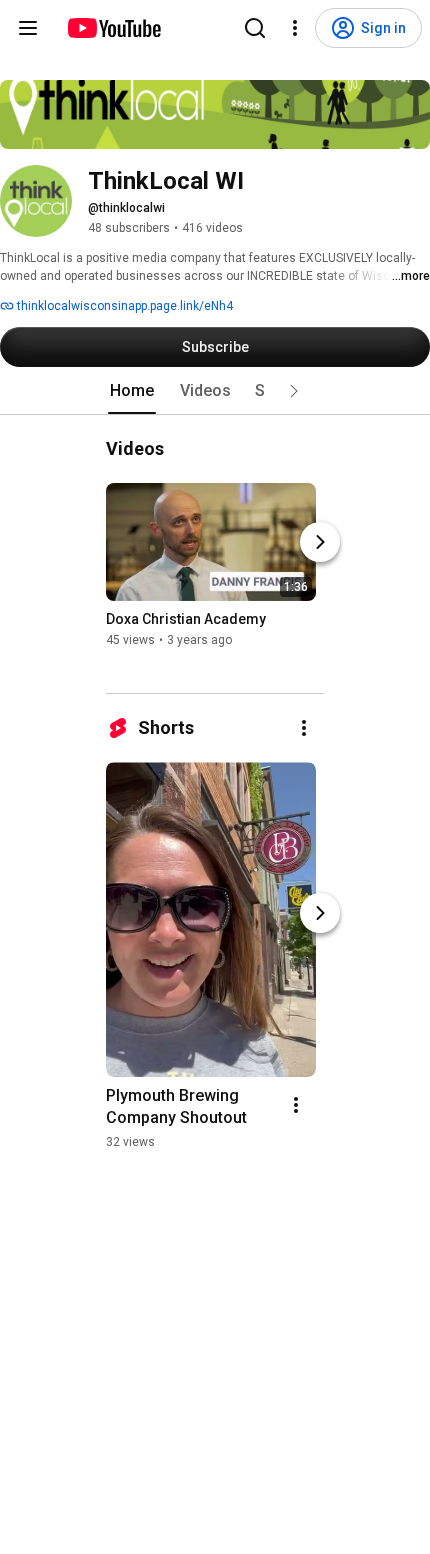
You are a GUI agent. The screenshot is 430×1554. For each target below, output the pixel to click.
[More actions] (304, 728)
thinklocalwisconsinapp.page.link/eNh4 (123, 306)
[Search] (255, 28)
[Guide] (28, 28)
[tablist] (215, 391)
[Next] (320, 542)
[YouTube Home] (113, 28)
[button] (294, 391)
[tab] (132, 391)
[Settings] (295, 28)
